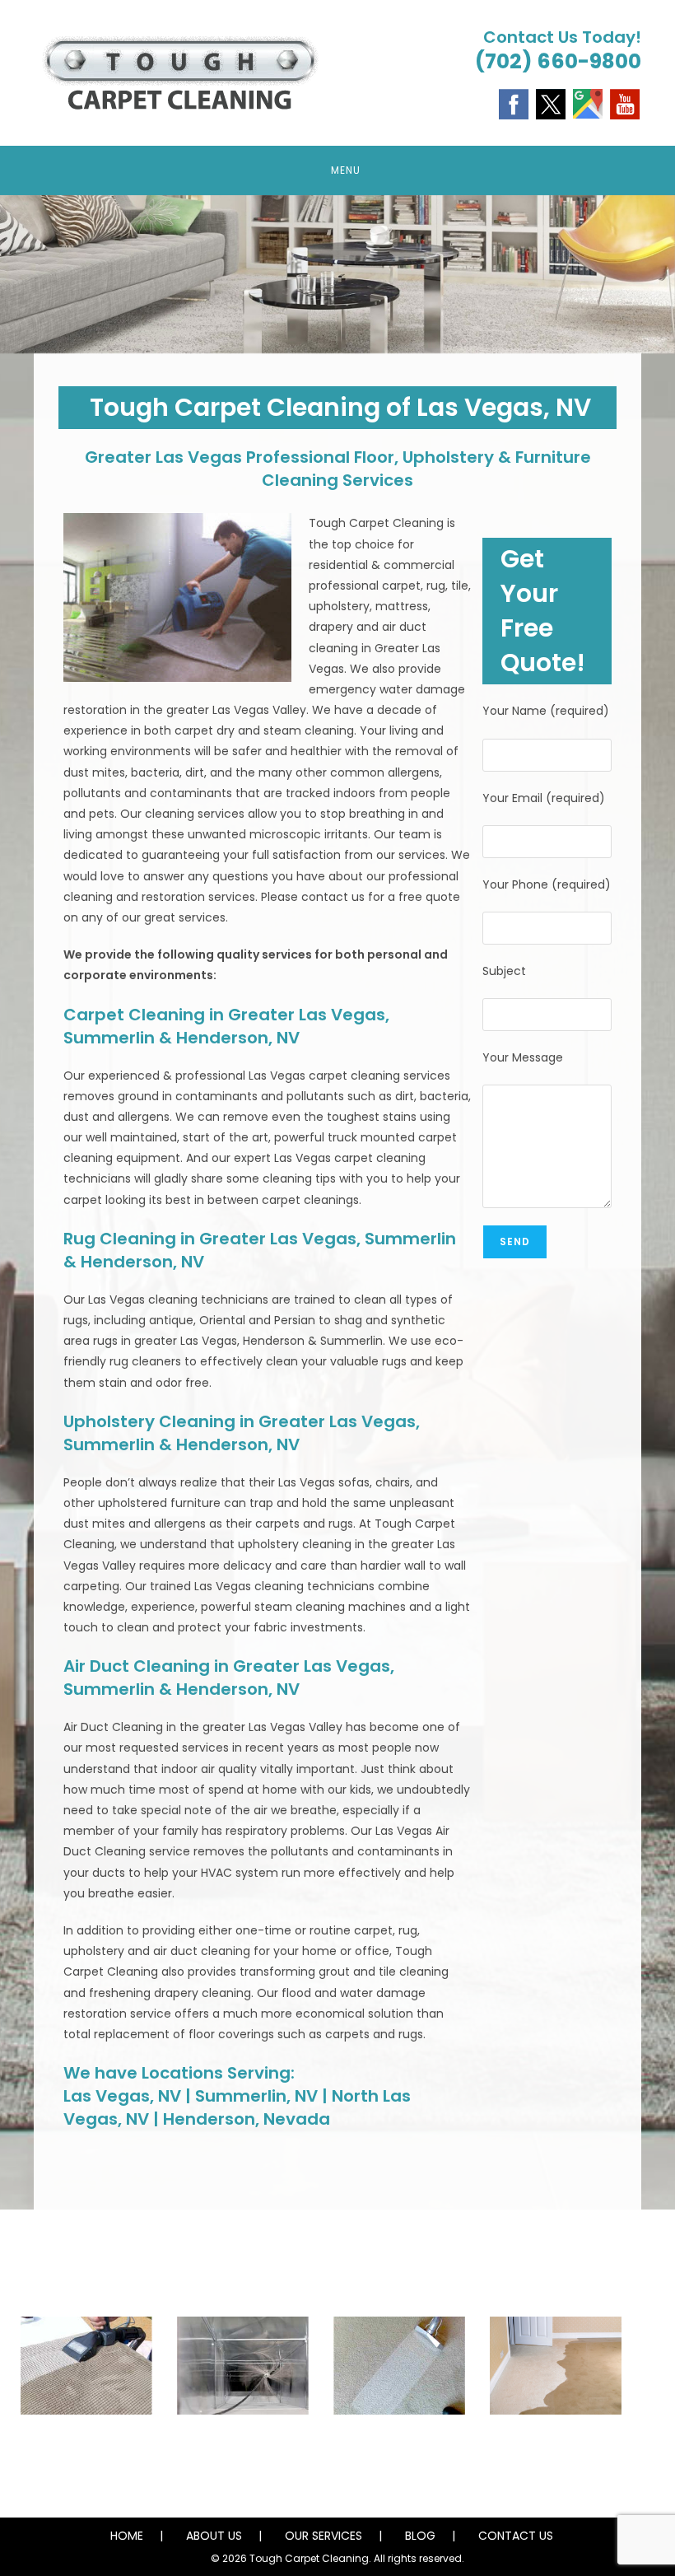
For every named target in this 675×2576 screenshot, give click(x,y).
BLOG (420, 2536)
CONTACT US (516, 2536)
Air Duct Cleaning (243, 2445)
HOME (127, 2536)
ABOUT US (214, 2536)
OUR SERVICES (324, 2536)
